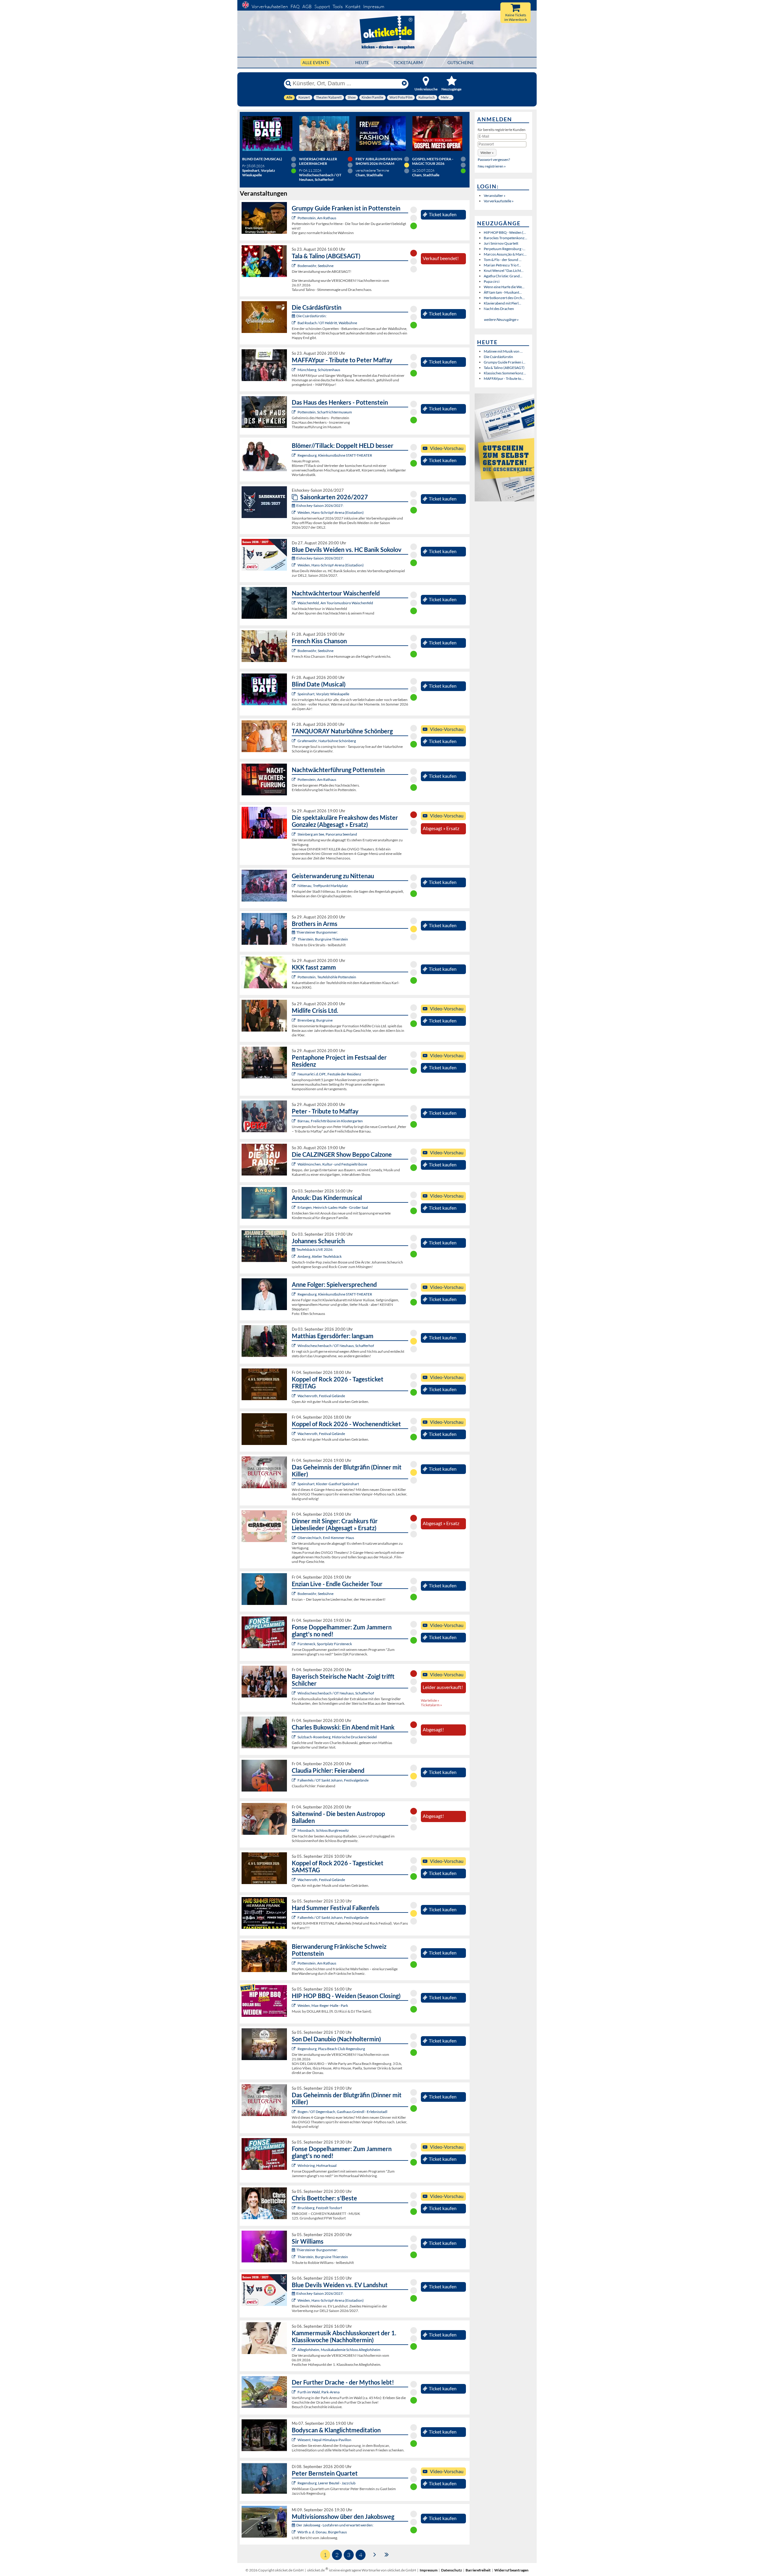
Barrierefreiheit (478, 2570)
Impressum (374, 7)
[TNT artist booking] (294, 741)
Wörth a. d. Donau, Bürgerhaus (322, 2532)
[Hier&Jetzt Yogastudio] (294, 2440)
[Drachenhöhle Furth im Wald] (294, 2392)
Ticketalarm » (431, 1705)
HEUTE (362, 62)
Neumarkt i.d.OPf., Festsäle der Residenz (329, 1074)
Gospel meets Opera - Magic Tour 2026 (433, 161)
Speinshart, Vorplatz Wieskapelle (323, 694)
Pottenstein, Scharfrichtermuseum (325, 412)
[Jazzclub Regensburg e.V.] (294, 2483)
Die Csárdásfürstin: (311, 316)
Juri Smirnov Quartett (501, 243)
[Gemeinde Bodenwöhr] (294, 266)
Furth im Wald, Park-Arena (319, 2392)
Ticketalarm (408, 62)
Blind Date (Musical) (262, 159)
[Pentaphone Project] (294, 1074)
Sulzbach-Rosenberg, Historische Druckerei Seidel (337, 1737)
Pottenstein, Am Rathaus (317, 218)
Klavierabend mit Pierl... (502, 303)
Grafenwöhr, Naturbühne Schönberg (327, 741)
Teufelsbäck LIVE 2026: (315, 1249)
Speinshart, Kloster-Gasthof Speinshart (328, 1484)
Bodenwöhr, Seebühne (315, 266)
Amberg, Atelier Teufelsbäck (320, 1256)
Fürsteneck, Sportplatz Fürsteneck (325, 1644)
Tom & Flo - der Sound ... (503, 260)
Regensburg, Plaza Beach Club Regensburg (331, 2049)
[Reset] (404, 83)
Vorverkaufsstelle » (499, 201)
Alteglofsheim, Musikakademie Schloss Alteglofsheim (339, 2350)
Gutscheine (461, 62)
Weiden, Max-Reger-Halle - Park (323, 2005)
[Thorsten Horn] (294, 1830)
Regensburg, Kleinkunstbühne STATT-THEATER (335, 455)
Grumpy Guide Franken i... (505, 362)
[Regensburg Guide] (294, 2049)
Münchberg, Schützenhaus (319, 370)
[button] (487, 153)
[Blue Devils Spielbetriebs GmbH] (294, 512)
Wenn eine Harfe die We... (504, 287)
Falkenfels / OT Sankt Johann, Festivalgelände (333, 1780)
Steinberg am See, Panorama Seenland (327, 834)
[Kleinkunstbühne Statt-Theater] (294, 455)
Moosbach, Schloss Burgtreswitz (323, 1830)
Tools (338, 7)
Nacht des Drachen (499, 309)
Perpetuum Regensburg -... (505, 249)
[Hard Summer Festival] (294, 1780)
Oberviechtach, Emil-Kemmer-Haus (326, 1538)
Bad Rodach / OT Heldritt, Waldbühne (327, 323)
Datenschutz (452, 2570)
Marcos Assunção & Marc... (505, 254)
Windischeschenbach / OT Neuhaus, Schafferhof (336, 1346)
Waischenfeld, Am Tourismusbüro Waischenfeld (335, 603)
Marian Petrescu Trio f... (502, 265)
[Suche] (288, 83)
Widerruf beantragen (511, 2570)
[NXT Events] (294, 2005)
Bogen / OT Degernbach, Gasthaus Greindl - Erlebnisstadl (342, 2112)
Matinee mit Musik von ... (503, 351)
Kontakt (353, 7)
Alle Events (315, 62)
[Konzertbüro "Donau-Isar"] (294, 2208)
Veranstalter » (495, 196)
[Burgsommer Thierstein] (294, 939)
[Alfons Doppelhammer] (294, 1644)
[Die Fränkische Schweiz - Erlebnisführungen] (294, 218)
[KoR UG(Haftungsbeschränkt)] (294, 1396)
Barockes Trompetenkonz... (506, 238)
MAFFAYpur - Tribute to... (504, 378)
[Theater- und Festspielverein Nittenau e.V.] (294, 886)
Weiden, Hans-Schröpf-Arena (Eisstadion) (331, 512)
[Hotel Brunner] (294, 1256)
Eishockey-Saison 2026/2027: (320, 505)
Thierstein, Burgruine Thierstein (323, 939)
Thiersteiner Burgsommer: (317, 932)
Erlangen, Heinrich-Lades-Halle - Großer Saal (333, 1207)
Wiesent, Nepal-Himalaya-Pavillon (324, 2440)
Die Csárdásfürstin (498, 357)
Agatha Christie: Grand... (503, 276)
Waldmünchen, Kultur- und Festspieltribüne (332, 1164)
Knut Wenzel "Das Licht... (504, 271)
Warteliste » (430, 1700)
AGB (307, 7)
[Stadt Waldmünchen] (294, 1164)
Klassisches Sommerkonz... (505, 373)
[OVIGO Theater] (294, 694)
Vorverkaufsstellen (270, 7)
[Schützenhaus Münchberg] (294, 370)
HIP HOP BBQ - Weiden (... (505, 232)
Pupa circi (492, 281)
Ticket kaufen (443, 214)
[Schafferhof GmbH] (294, 1346)
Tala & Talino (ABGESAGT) (504, 368)
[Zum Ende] (387, 2554)
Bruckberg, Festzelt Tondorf (320, 2208)
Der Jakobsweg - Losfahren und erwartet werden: (335, 2525)
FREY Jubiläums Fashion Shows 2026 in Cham (379, 161)
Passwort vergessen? (494, 160)
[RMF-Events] (294, 1207)
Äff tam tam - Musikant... (503, 292)
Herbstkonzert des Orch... (504, 298)
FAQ (295, 7)
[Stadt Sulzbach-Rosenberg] (294, 1737)
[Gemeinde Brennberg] (294, 1020)
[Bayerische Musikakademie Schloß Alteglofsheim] (294, 2350)
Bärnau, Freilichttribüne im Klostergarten (330, 1121)
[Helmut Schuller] (294, 2532)
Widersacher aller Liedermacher (318, 161)
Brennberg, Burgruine (315, 1020)
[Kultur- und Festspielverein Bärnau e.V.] (294, 1121)
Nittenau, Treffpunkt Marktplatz (323, 886)
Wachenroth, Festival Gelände (321, 1396)
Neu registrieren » (492, 166)
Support (322, 7)
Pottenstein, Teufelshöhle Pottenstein (327, 977)
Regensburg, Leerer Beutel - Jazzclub (327, 2483)
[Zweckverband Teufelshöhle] (294, 977)
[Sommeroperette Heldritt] (294, 323)
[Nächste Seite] (375, 2554)
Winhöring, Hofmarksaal (317, 2165)
